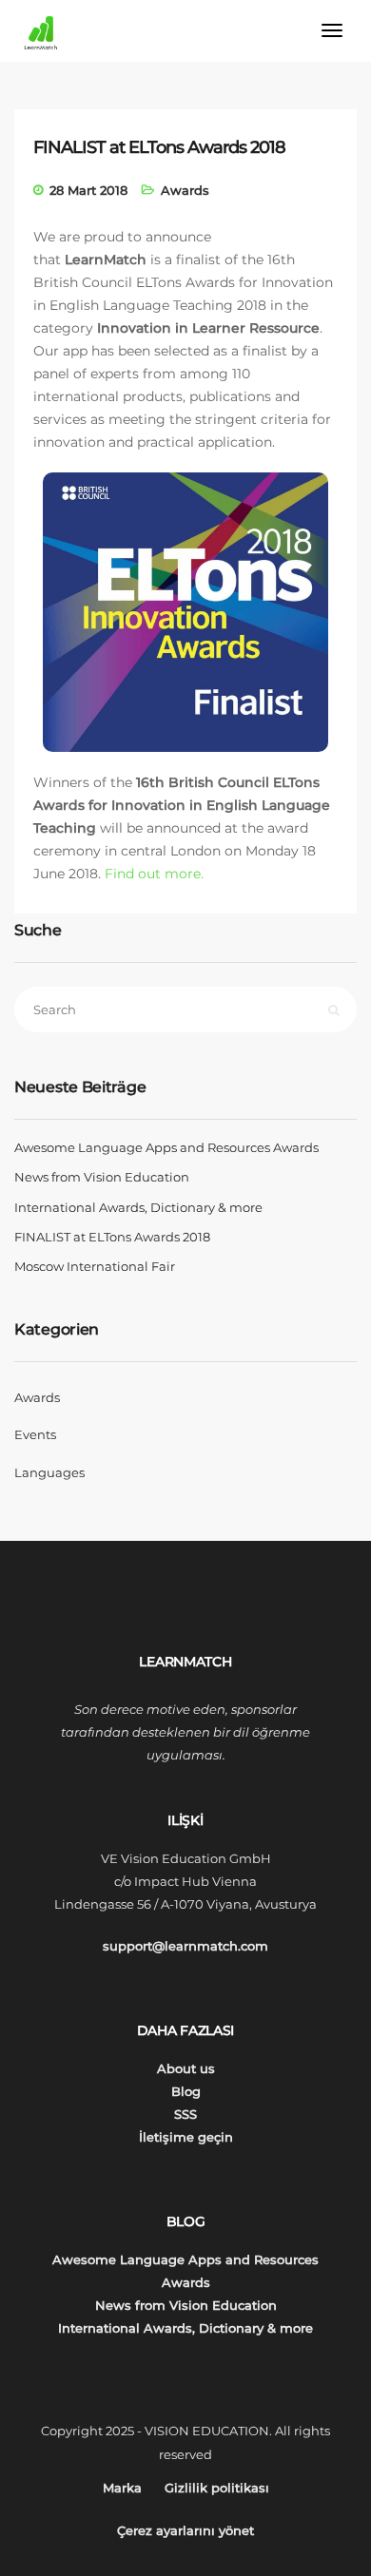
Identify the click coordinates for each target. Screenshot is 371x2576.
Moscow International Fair (95, 1266)
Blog (186, 2091)
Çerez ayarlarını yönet (185, 2530)
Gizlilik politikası (217, 2488)
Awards (185, 190)
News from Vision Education (102, 1177)
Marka (122, 2488)
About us (186, 2068)
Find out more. (154, 874)
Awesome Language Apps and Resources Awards (166, 1147)
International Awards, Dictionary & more (138, 1207)
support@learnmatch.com (185, 1946)
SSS (185, 2114)
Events (35, 1434)
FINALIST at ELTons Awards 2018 (112, 1237)
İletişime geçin (186, 2137)
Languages (49, 1472)
